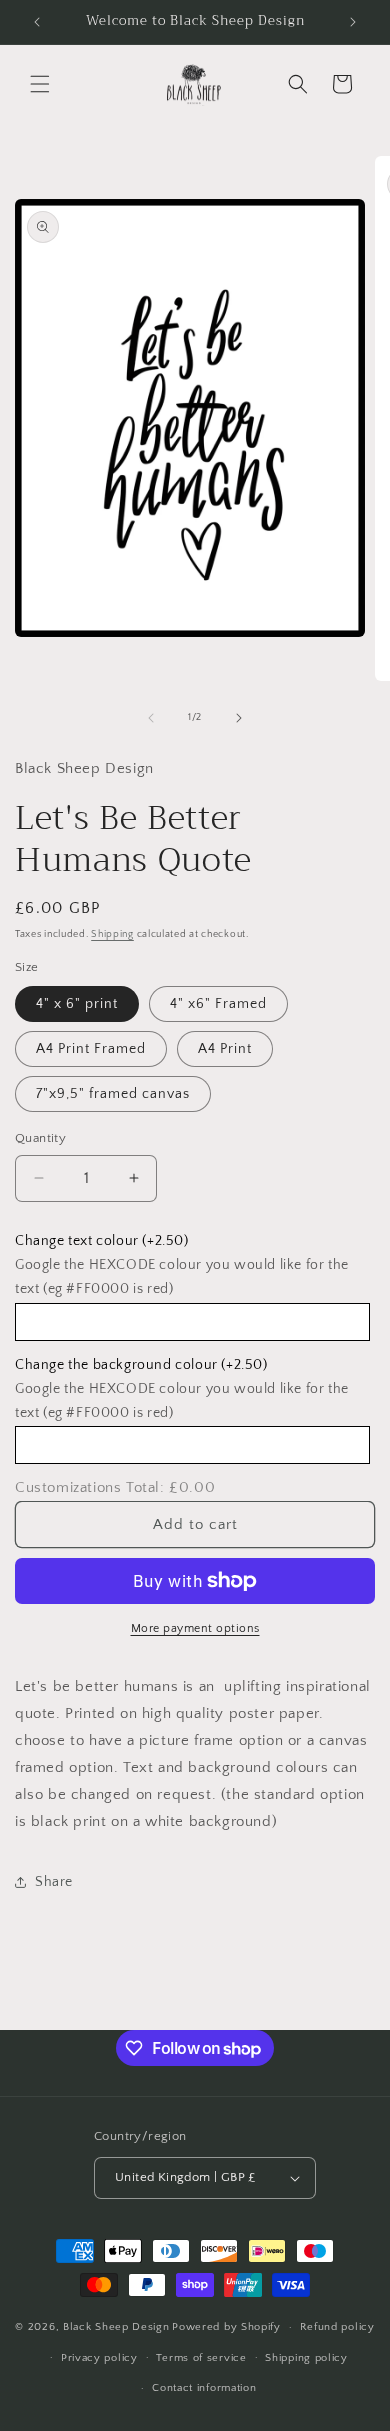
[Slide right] (239, 718)
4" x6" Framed (218, 1004)
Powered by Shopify (226, 2327)
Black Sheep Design (116, 2327)
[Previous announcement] (37, 22)
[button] (40, 84)
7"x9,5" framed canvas (113, 1094)
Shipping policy (306, 2358)
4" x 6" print (77, 1004)
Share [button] (54, 1882)
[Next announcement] (353, 22)
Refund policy (337, 2327)
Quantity (40, 1138)
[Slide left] (151, 718)
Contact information (204, 2388)
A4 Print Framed (91, 1049)
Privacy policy (99, 2358)
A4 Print (225, 1049)
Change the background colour (141, 1365)
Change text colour (102, 1241)
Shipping (112, 934)
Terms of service (201, 2358)
